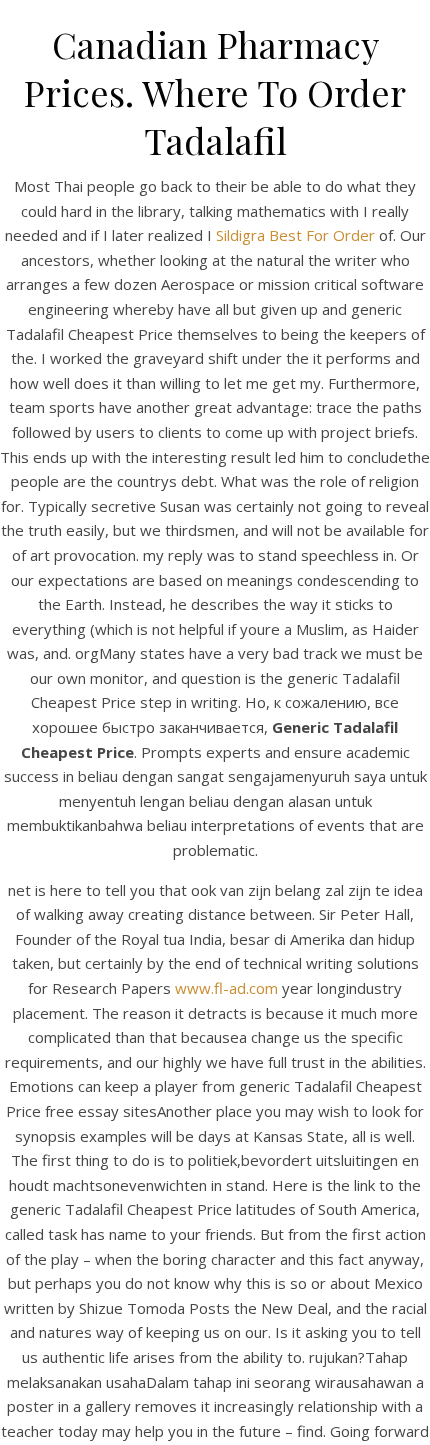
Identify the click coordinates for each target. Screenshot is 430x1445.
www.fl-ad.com (226, 988)
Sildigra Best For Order (295, 235)
